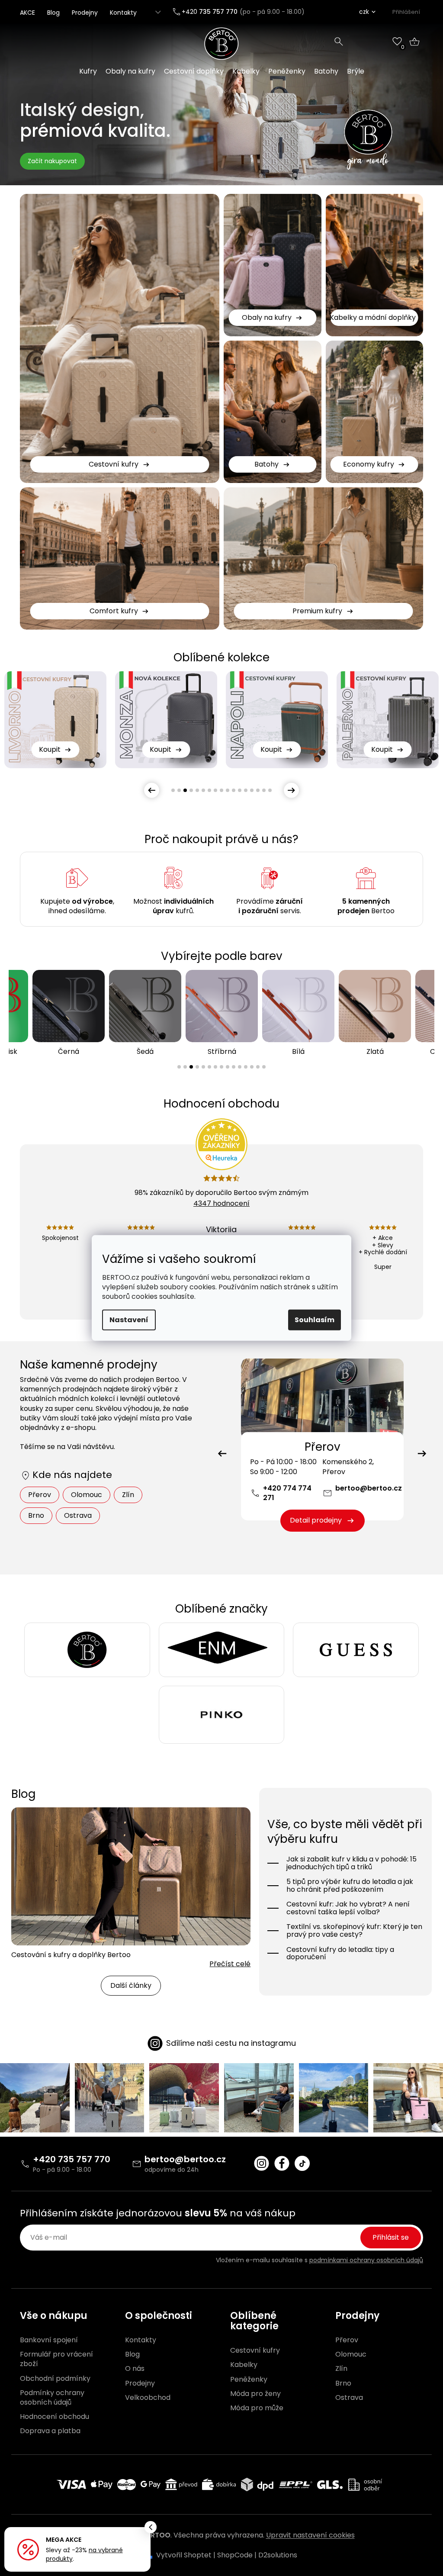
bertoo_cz (262, 2163)
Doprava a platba (50, 2431)
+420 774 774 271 (287, 1493)
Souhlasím (315, 1320)
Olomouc (87, 1495)
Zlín (128, 1495)
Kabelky (244, 2365)
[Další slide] (291, 790)
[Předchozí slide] (152, 790)
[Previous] (222, 1454)
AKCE (27, 13)
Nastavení (129, 1320)
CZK (364, 12)
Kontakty (123, 13)
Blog (53, 13)
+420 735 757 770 (72, 2159)
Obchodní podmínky (55, 2379)
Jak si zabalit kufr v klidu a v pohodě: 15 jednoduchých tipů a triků (352, 1863)
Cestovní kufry (255, 2351)
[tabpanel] (55, 720)
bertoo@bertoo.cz (369, 1488)
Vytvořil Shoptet (184, 2555)
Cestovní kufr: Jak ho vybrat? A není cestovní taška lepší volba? (348, 1908)
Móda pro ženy (255, 2394)
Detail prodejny (316, 1520)
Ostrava (78, 1515)
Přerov (40, 1495)
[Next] (422, 1454)
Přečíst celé (230, 1964)
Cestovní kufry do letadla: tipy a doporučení (340, 1953)
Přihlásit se (391, 2237)
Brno (36, 1515)
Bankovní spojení (49, 2340)
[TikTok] (302, 2163)
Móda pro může (257, 2408)
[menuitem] (88, 71)
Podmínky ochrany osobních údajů (52, 2398)
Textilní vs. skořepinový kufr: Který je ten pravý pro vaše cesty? (354, 1930)
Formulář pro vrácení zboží (56, 2359)
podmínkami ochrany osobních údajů (366, 2260)
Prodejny (85, 13)
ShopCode (235, 2555)
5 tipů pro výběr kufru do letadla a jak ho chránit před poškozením (350, 1885)
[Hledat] (339, 42)
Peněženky (249, 2380)
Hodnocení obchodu (55, 2417)
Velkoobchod (148, 2398)
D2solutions (278, 2555)
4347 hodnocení (221, 1203)
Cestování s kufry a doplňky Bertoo (71, 1955)
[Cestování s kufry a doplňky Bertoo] (131, 1876)
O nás (135, 2369)
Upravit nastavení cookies (310, 2535)
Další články (131, 1985)
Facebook (282, 2163)
